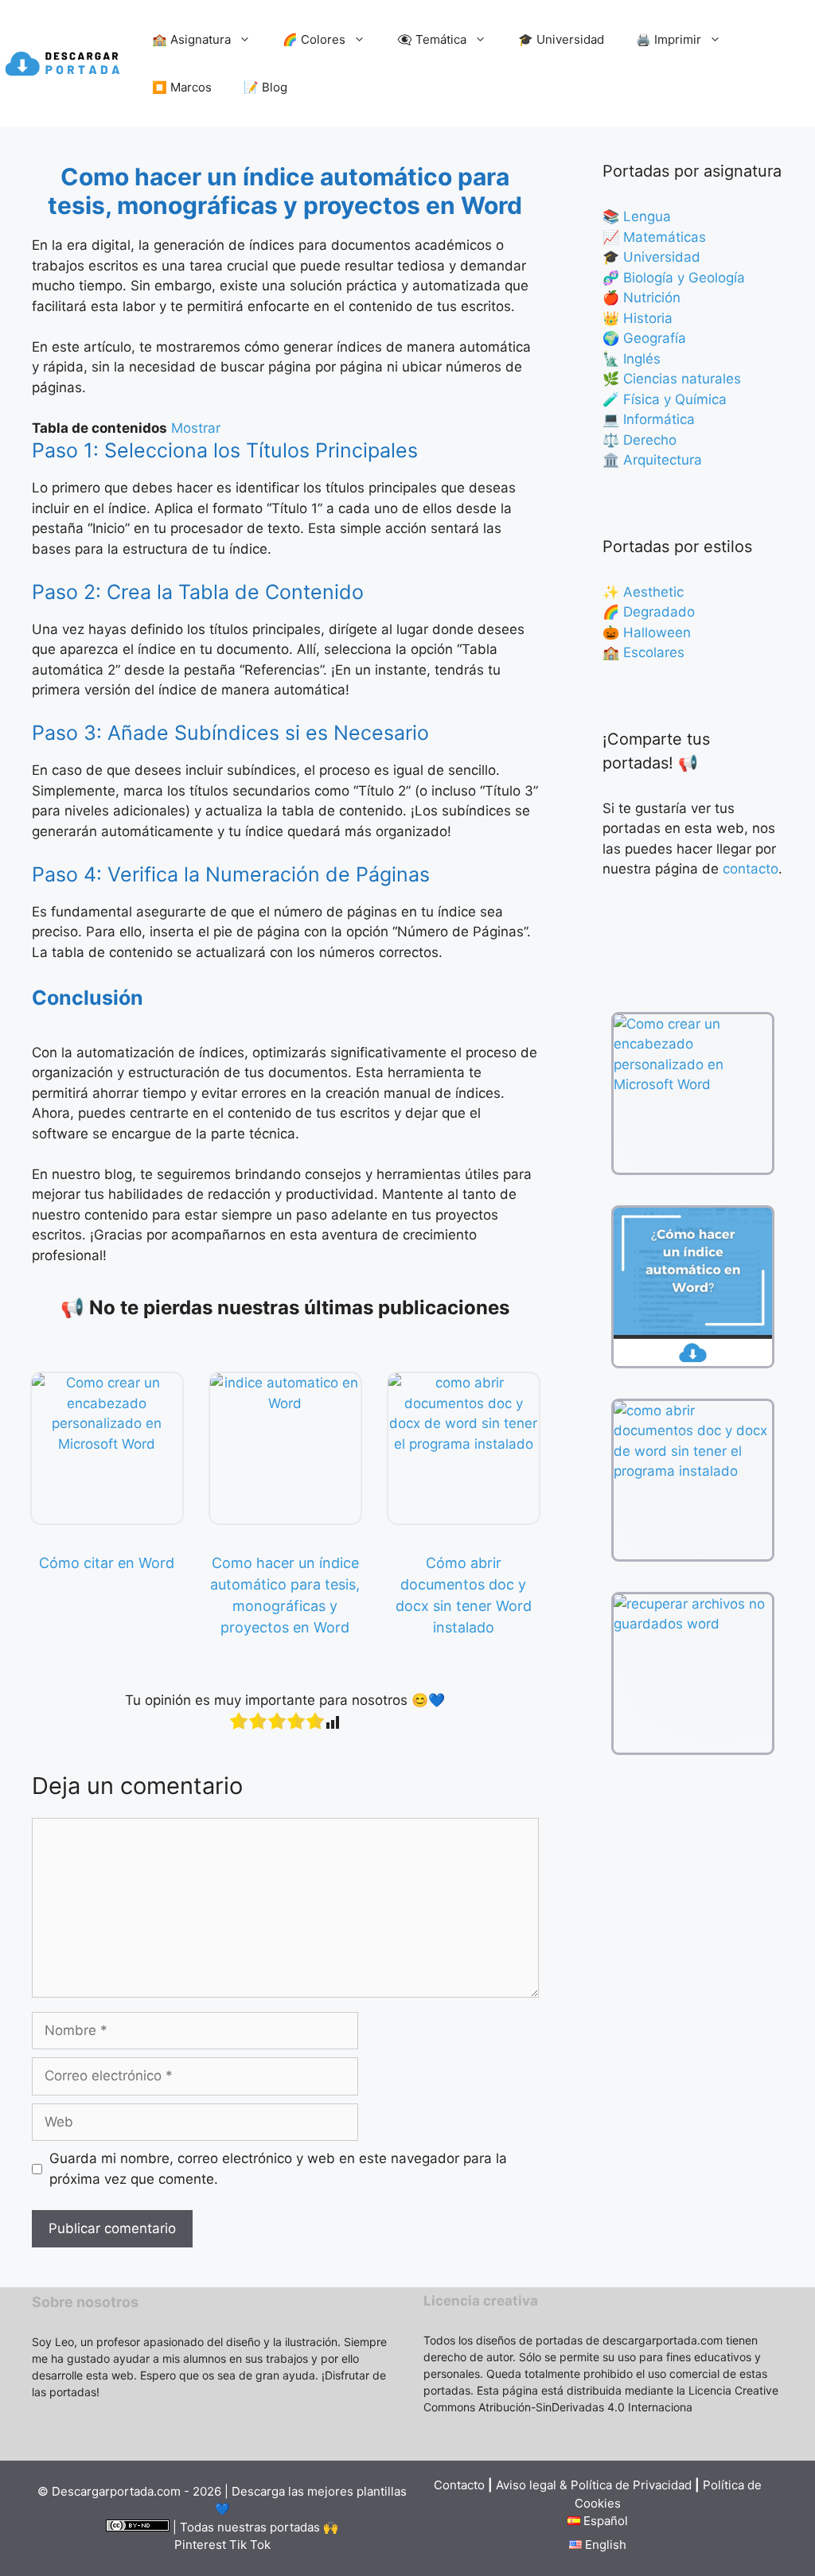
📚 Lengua (637, 216)
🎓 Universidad (561, 39)
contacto (751, 869)
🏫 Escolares (643, 652)
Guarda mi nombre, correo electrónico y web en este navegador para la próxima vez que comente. (278, 2169)
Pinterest (200, 2545)
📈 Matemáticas (654, 237)
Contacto (459, 2485)
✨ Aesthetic (643, 592)
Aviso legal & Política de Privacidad (595, 2485)
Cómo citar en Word (107, 1563)
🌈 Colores (314, 39)
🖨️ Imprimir (669, 39)
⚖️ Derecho (640, 440)
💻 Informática (649, 419)
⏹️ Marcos (182, 87)
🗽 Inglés (632, 359)
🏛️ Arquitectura (652, 460)
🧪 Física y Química (665, 399)
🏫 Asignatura (191, 39)
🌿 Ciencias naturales (672, 379)
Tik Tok (250, 2545)
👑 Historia (638, 318)
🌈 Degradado (649, 612)
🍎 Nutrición (641, 298)
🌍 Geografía (644, 338)
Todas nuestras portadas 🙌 (259, 2527)
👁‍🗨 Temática (432, 39)
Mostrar (196, 428)
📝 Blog (265, 87)
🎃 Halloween (647, 632)
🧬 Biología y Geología (674, 278)
